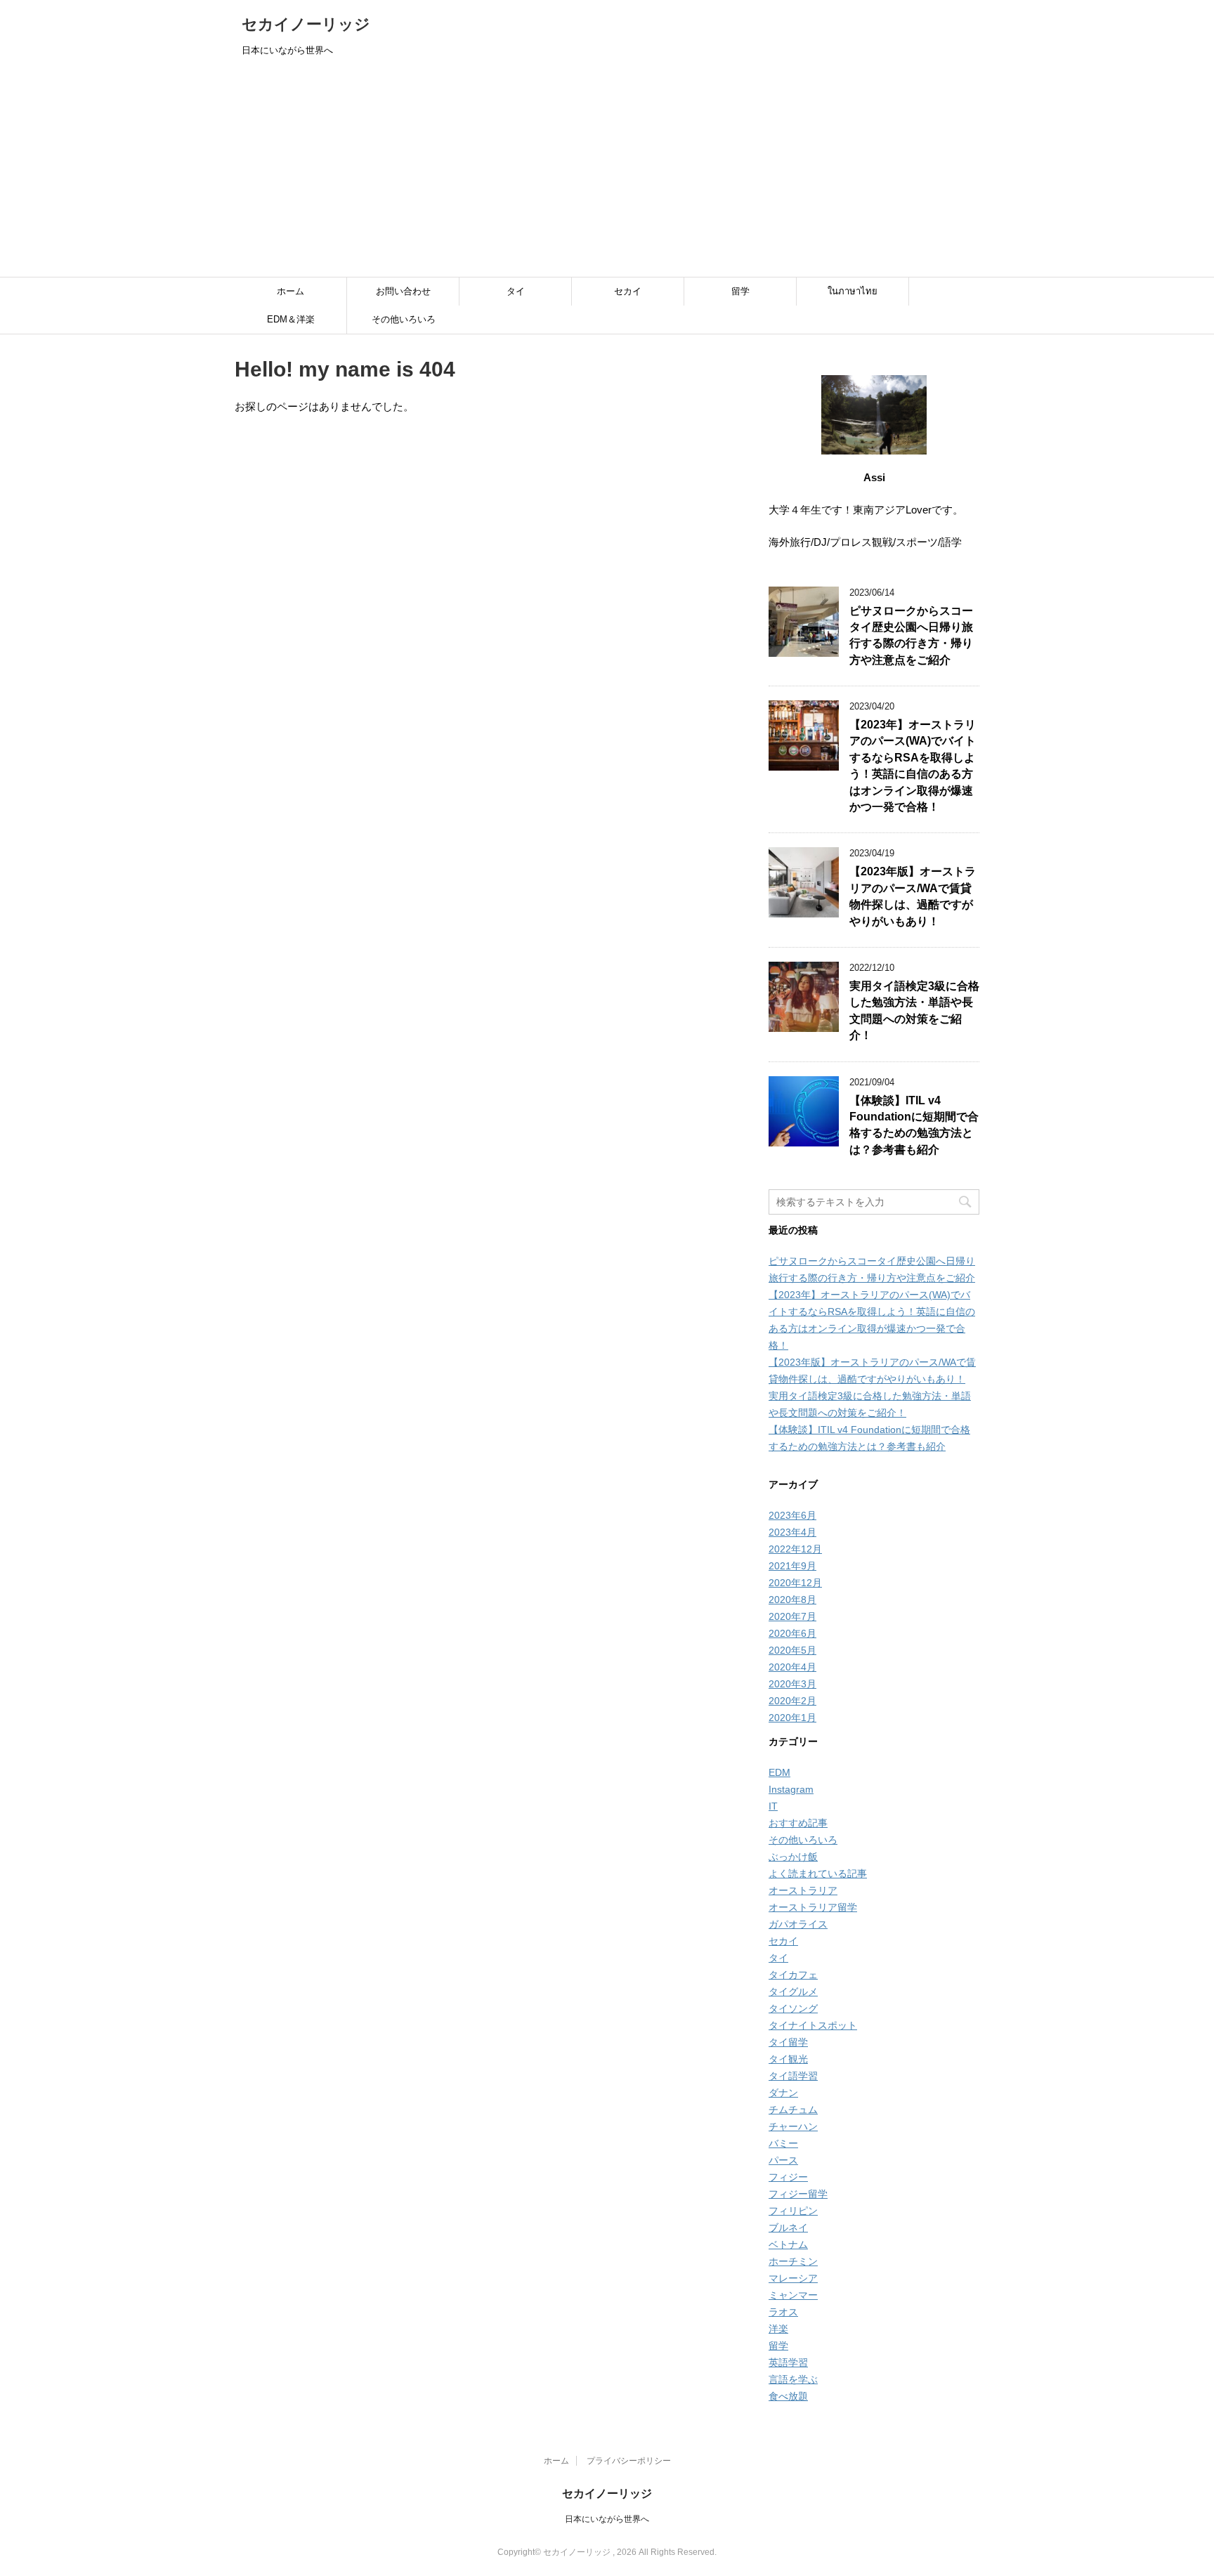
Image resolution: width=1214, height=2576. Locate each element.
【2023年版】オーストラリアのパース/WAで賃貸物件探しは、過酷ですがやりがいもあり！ (913, 896)
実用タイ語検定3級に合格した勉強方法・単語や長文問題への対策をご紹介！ (914, 1011)
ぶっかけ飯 (793, 1857)
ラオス (783, 2312)
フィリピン (793, 2211)
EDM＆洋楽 (291, 319)
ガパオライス (798, 1924)
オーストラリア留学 (813, 1907)
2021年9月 (792, 1566)
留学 (740, 291)
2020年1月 (792, 1718)
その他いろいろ (404, 319)
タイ (516, 291)
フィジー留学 (798, 2194)
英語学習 (788, 2362)
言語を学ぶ (793, 2379)
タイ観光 (788, 2059)
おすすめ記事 (798, 1823)
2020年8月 (792, 1600)
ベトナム (788, 2244)
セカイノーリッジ (306, 24)
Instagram (791, 1789)
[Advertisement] (607, 171)
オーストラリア (803, 1890)
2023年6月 (792, 1515)
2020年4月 (792, 1667)
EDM (779, 1772)
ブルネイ (788, 2228)
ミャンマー (793, 2295)
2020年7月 (792, 1616)
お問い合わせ (403, 291)
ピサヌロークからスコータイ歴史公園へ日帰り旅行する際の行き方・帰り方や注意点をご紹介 (911, 635)
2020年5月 (792, 1650)
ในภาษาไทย (853, 291)
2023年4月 (792, 1532)
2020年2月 (792, 1701)
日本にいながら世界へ (607, 2519)
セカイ (628, 291)
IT (773, 1806)
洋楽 (778, 2329)
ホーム (291, 291)
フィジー (788, 2177)
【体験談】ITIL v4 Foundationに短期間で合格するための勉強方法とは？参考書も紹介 (914, 1125)
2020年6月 (792, 1633)
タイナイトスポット (813, 2025)
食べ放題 (788, 2396)
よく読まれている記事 (818, 1874)
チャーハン (793, 2126)
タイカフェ (793, 1975)
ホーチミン (793, 2261)
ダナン (783, 2093)
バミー (783, 2143)
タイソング (793, 2008)
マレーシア (793, 2278)
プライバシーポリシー (629, 2461)
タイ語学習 (793, 2076)
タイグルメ (793, 1992)
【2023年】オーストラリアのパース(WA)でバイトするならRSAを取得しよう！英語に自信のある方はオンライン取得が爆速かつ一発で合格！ (913, 766)
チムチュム (793, 2110)
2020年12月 (795, 1583)
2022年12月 (795, 1549)
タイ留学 (788, 2042)
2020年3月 (792, 1684)
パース (783, 2160)
